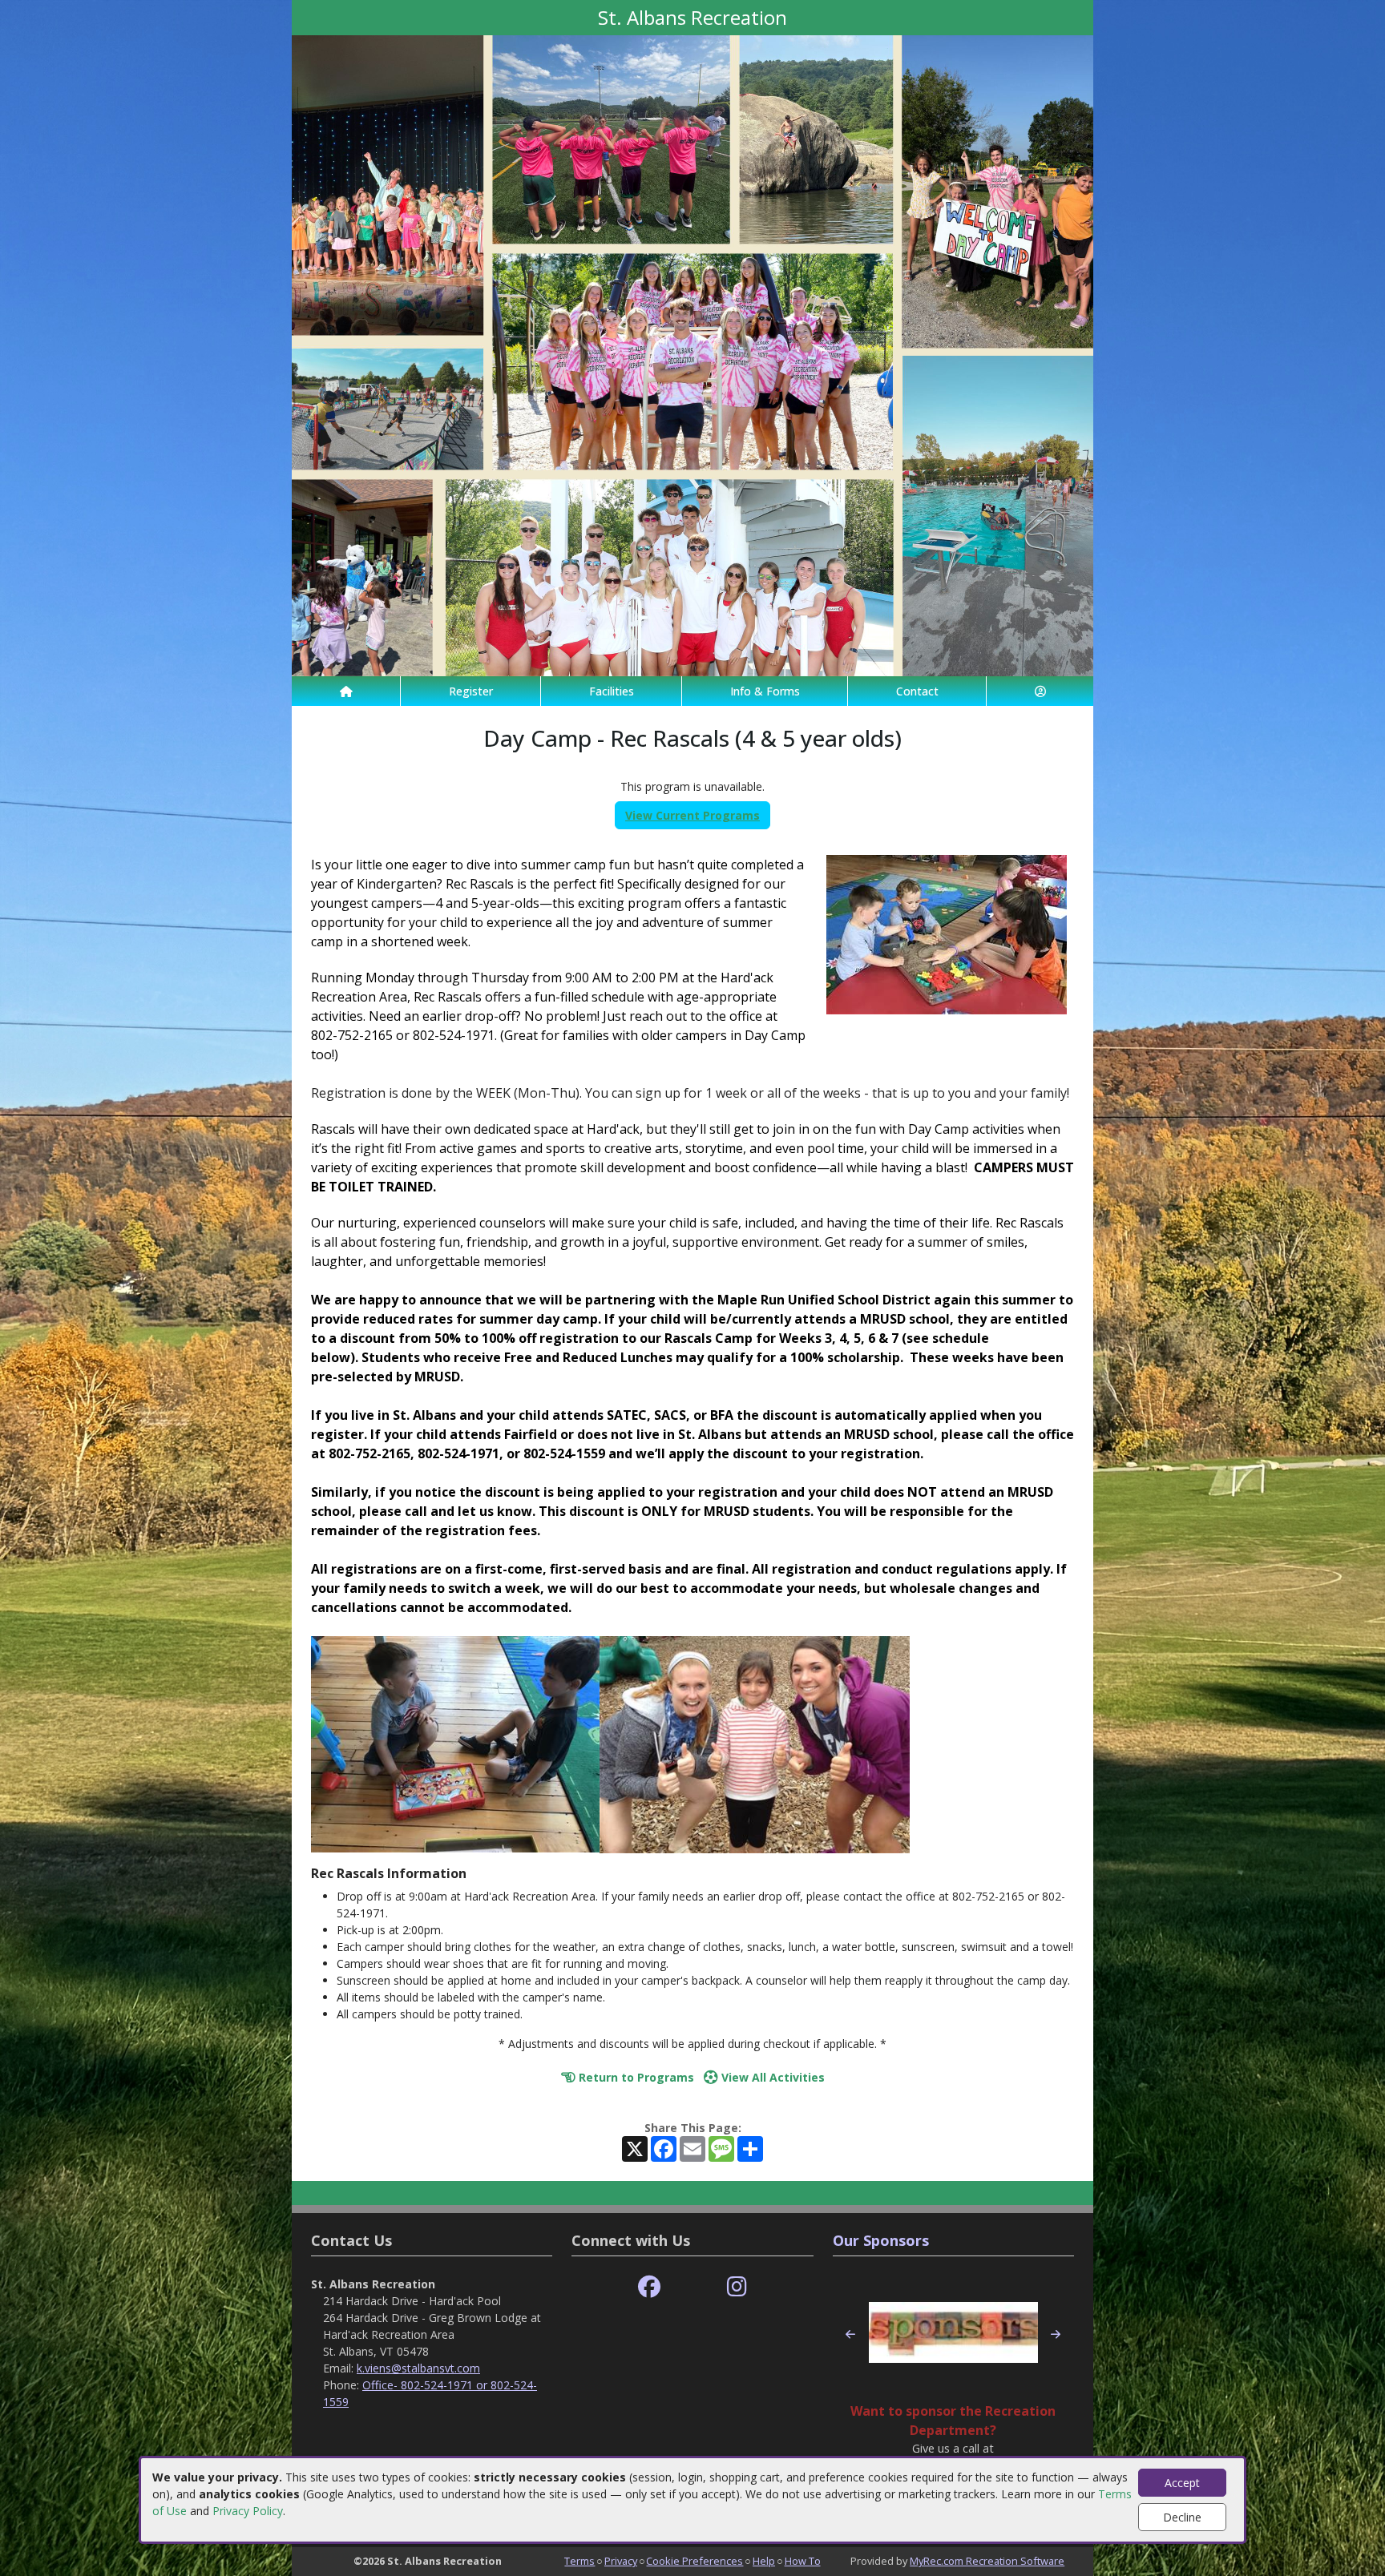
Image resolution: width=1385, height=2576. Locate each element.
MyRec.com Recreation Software (987, 2561)
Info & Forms (765, 691)
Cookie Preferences (695, 2561)
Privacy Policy (248, 2511)
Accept (1182, 2483)
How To (803, 2561)
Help (764, 2561)
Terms (579, 2561)
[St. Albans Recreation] (692, 355)
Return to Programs (635, 2077)
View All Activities (771, 2077)
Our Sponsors (881, 2240)
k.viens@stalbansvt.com (418, 2368)
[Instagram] (737, 2287)
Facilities (612, 691)
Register (471, 691)
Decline (1182, 2517)
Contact (917, 691)
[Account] (1040, 691)
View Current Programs (692, 815)
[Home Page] (346, 691)
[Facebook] (649, 2287)
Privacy (621, 2561)
